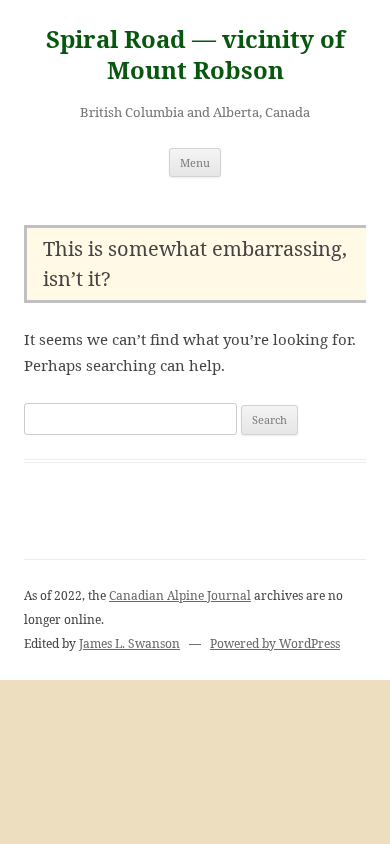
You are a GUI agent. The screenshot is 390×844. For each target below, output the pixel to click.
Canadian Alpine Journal (180, 595)
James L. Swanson (129, 643)
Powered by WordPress (275, 643)
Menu (195, 162)
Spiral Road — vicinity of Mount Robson (195, 55)
